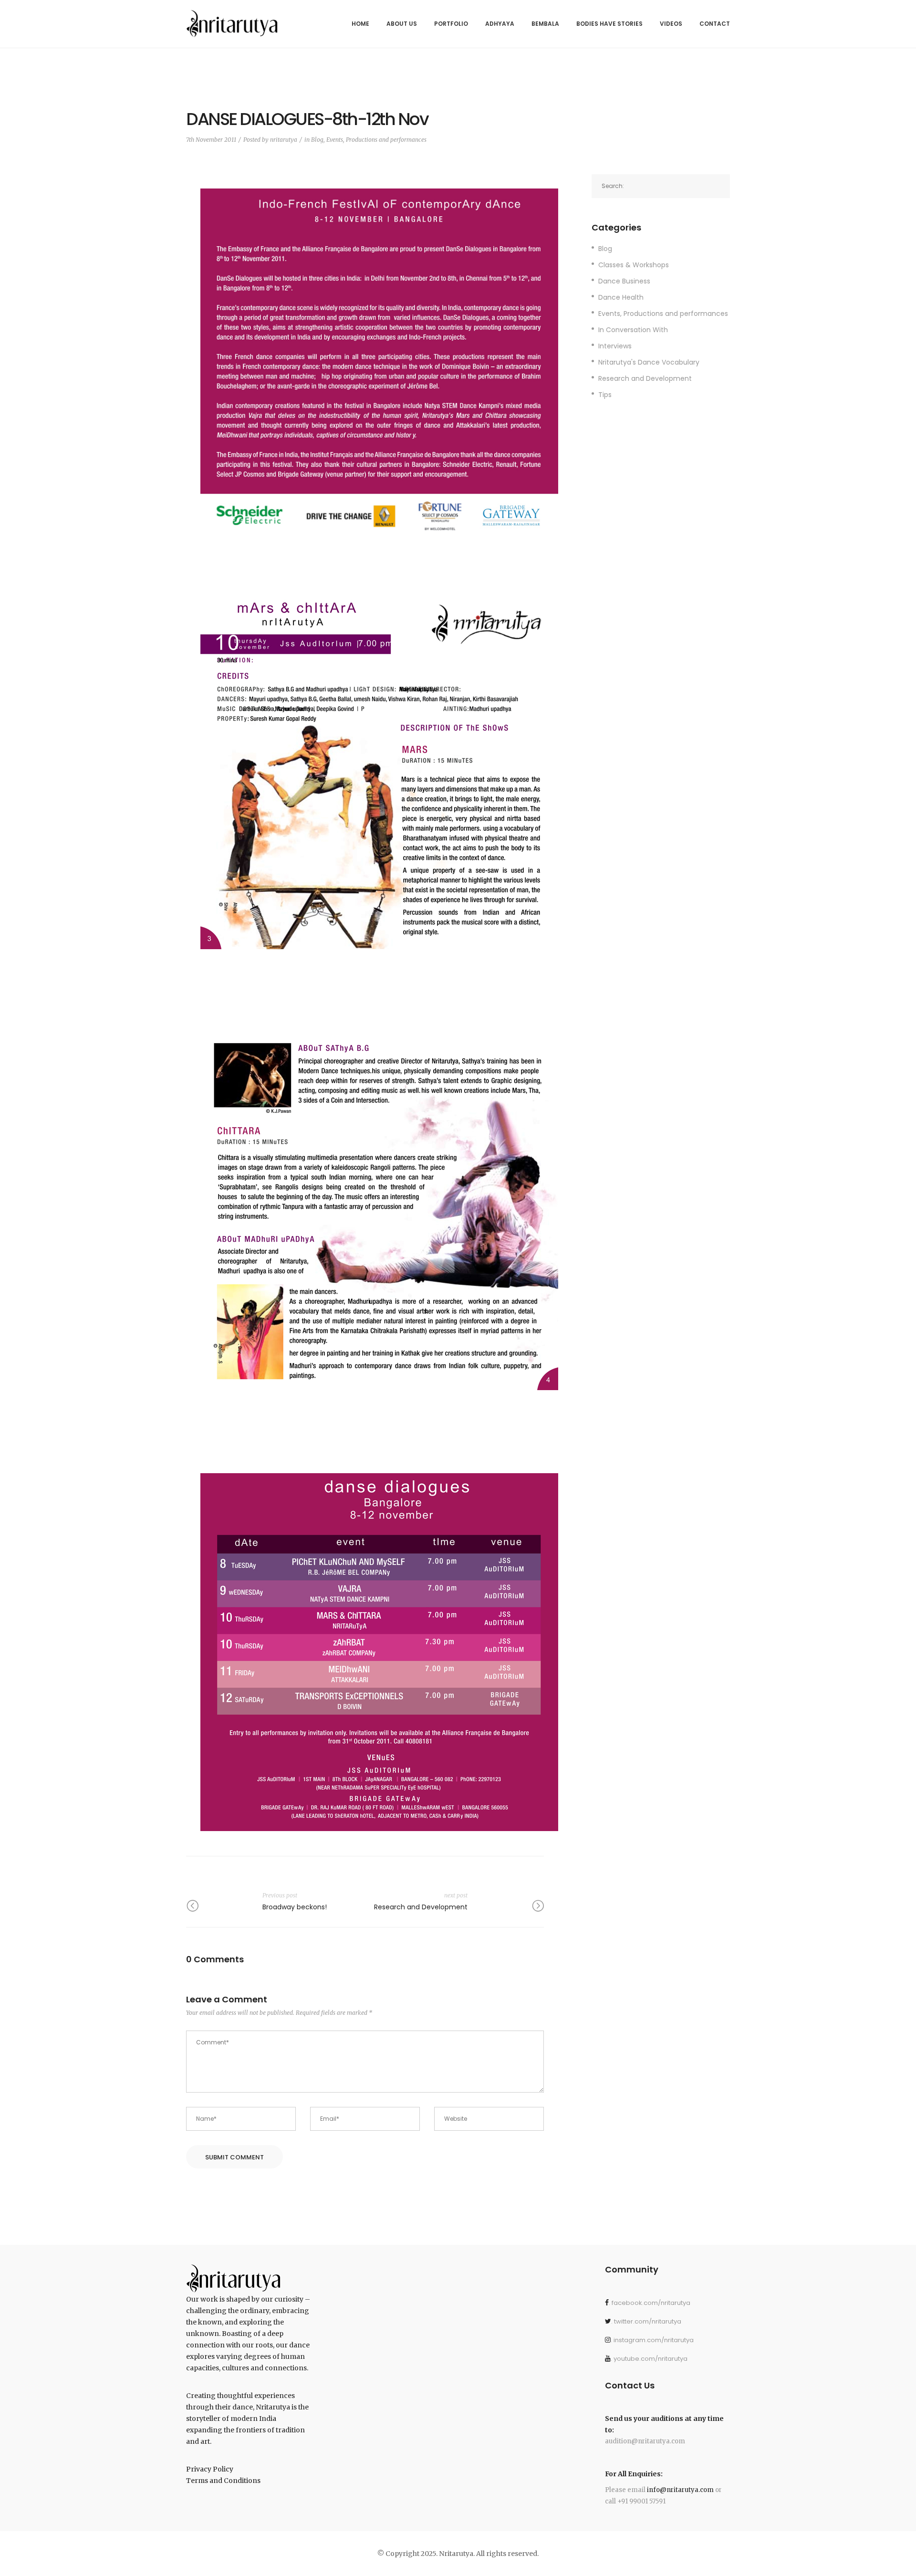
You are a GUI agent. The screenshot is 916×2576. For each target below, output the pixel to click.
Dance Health (621, 297)
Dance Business (624, 281)
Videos (671, 24)
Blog (317, 140)
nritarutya (284, 140)
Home (360, 24)
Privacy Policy (210, 2469)
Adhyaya (500, 24)
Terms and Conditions (223, 2481)
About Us (402, 24)
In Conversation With (633, 330)
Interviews (615, 346)
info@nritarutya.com (680, 2490)
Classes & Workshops (634, 265)
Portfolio (451, 24)
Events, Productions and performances (376, 140)
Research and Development (421, 1907)
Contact (715, 24)
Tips (605, 395)
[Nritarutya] (232, 21)
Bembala (545, 24)
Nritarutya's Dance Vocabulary (649, 362)
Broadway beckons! (295, 1907)
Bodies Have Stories (609, 24)
